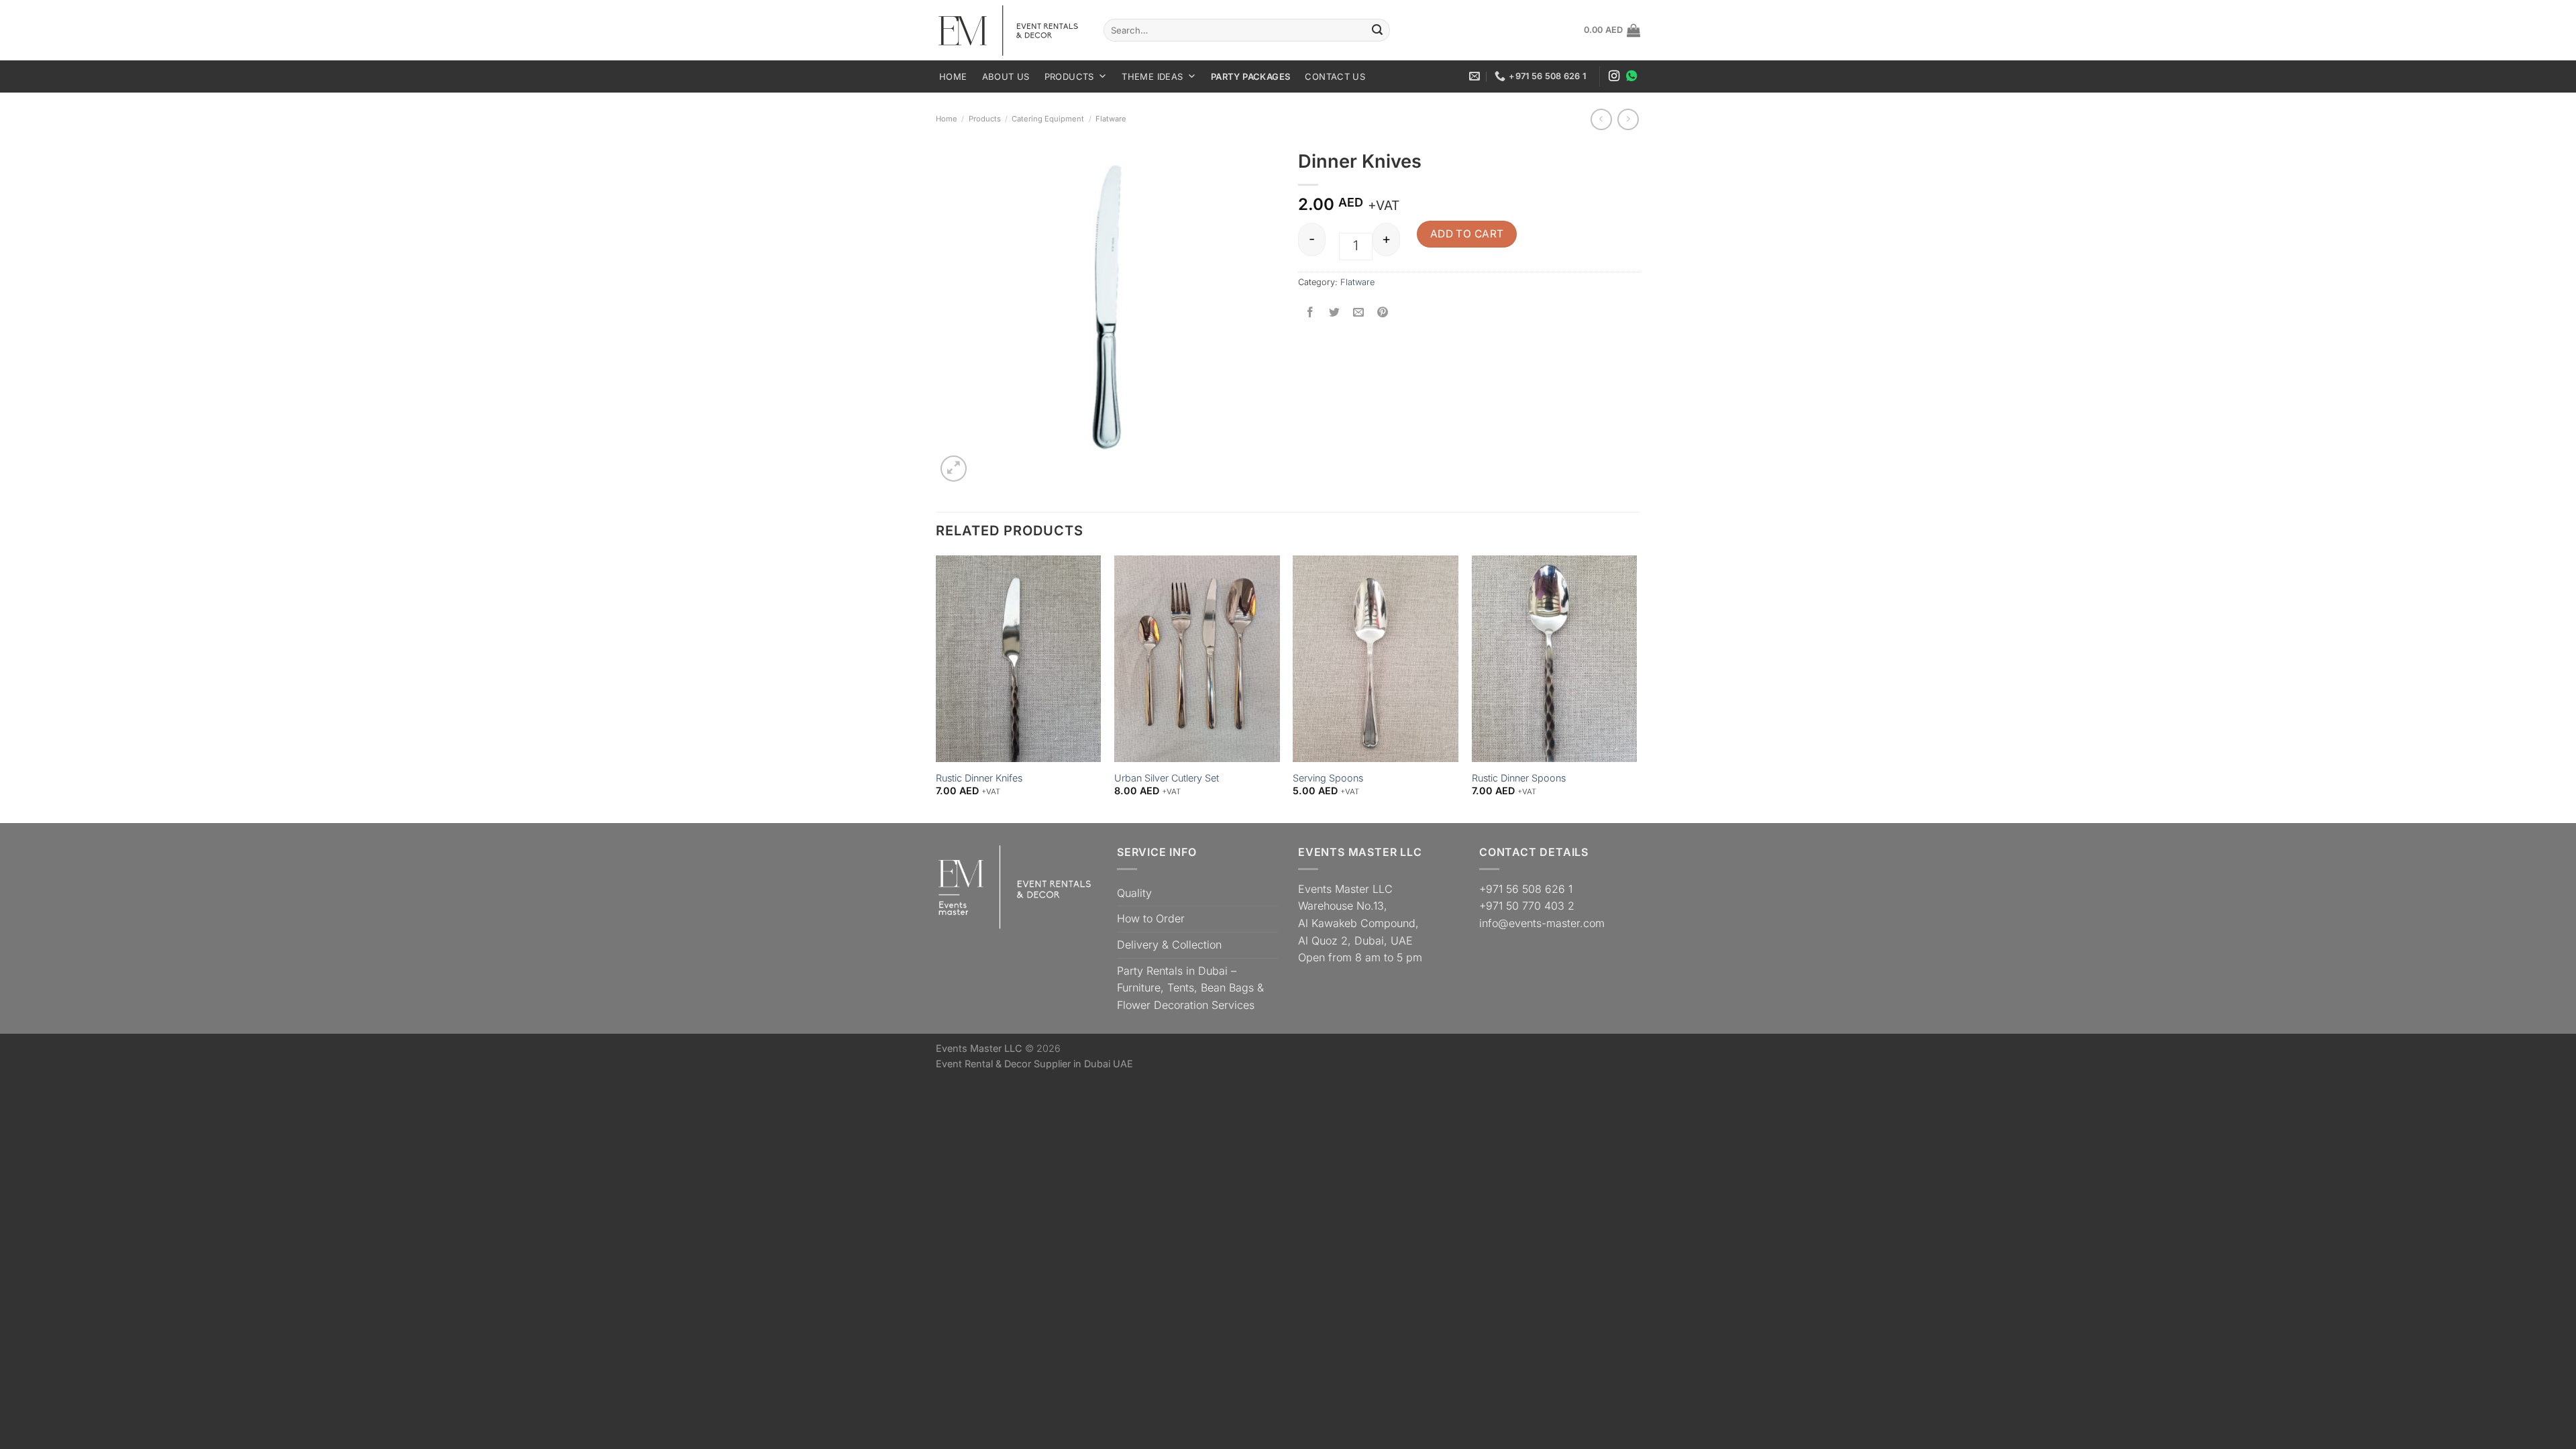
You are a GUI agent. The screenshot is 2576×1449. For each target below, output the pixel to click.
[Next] (1636, 688)
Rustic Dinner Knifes (979, 778)
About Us (1006, 76)
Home (953, 76)
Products (1069, 76)
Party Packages (1250, 76)
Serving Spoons (1328, 778)
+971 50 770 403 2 (1527, 906)
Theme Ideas (1152, 76)
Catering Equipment (1048, 119)
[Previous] (936, 688)
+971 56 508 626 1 (1526, 889)
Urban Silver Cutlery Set (1167, 778)
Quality (1134, 893)
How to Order (1151, 918)
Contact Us (1335, 76)
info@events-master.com (1542, 923)
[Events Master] (1010, 31)
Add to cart (1467, 234)
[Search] (1377, 30)
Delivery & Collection (1169, 945)
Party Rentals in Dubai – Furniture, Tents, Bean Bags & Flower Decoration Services (1190, 988)
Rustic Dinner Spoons (1519, 778)
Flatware (1111, 119)
